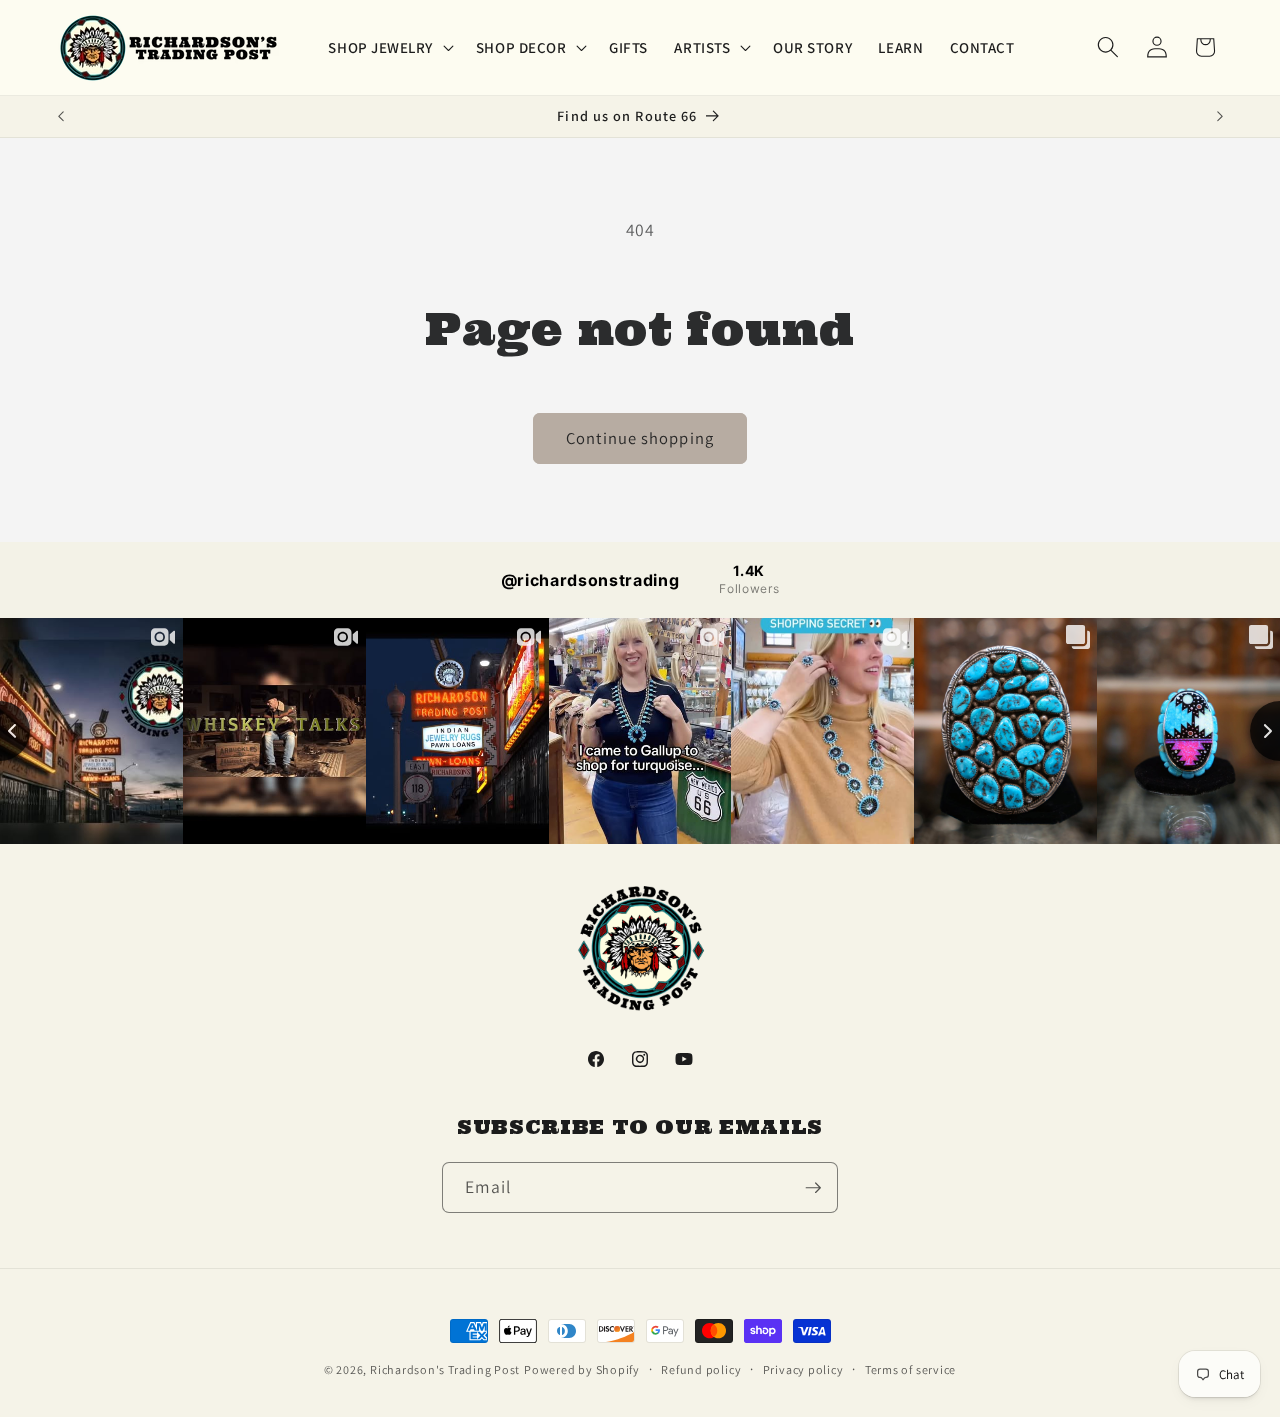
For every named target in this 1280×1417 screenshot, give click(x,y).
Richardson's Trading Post (445, 1369)
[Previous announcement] (61, 117)
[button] (388, 47)
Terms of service (910, 1369)
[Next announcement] (1220, 117)
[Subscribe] (813, 1188)
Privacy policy (803, 1369)
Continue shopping (640, 438)
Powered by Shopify (582, 1369)
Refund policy (701, 1369)
